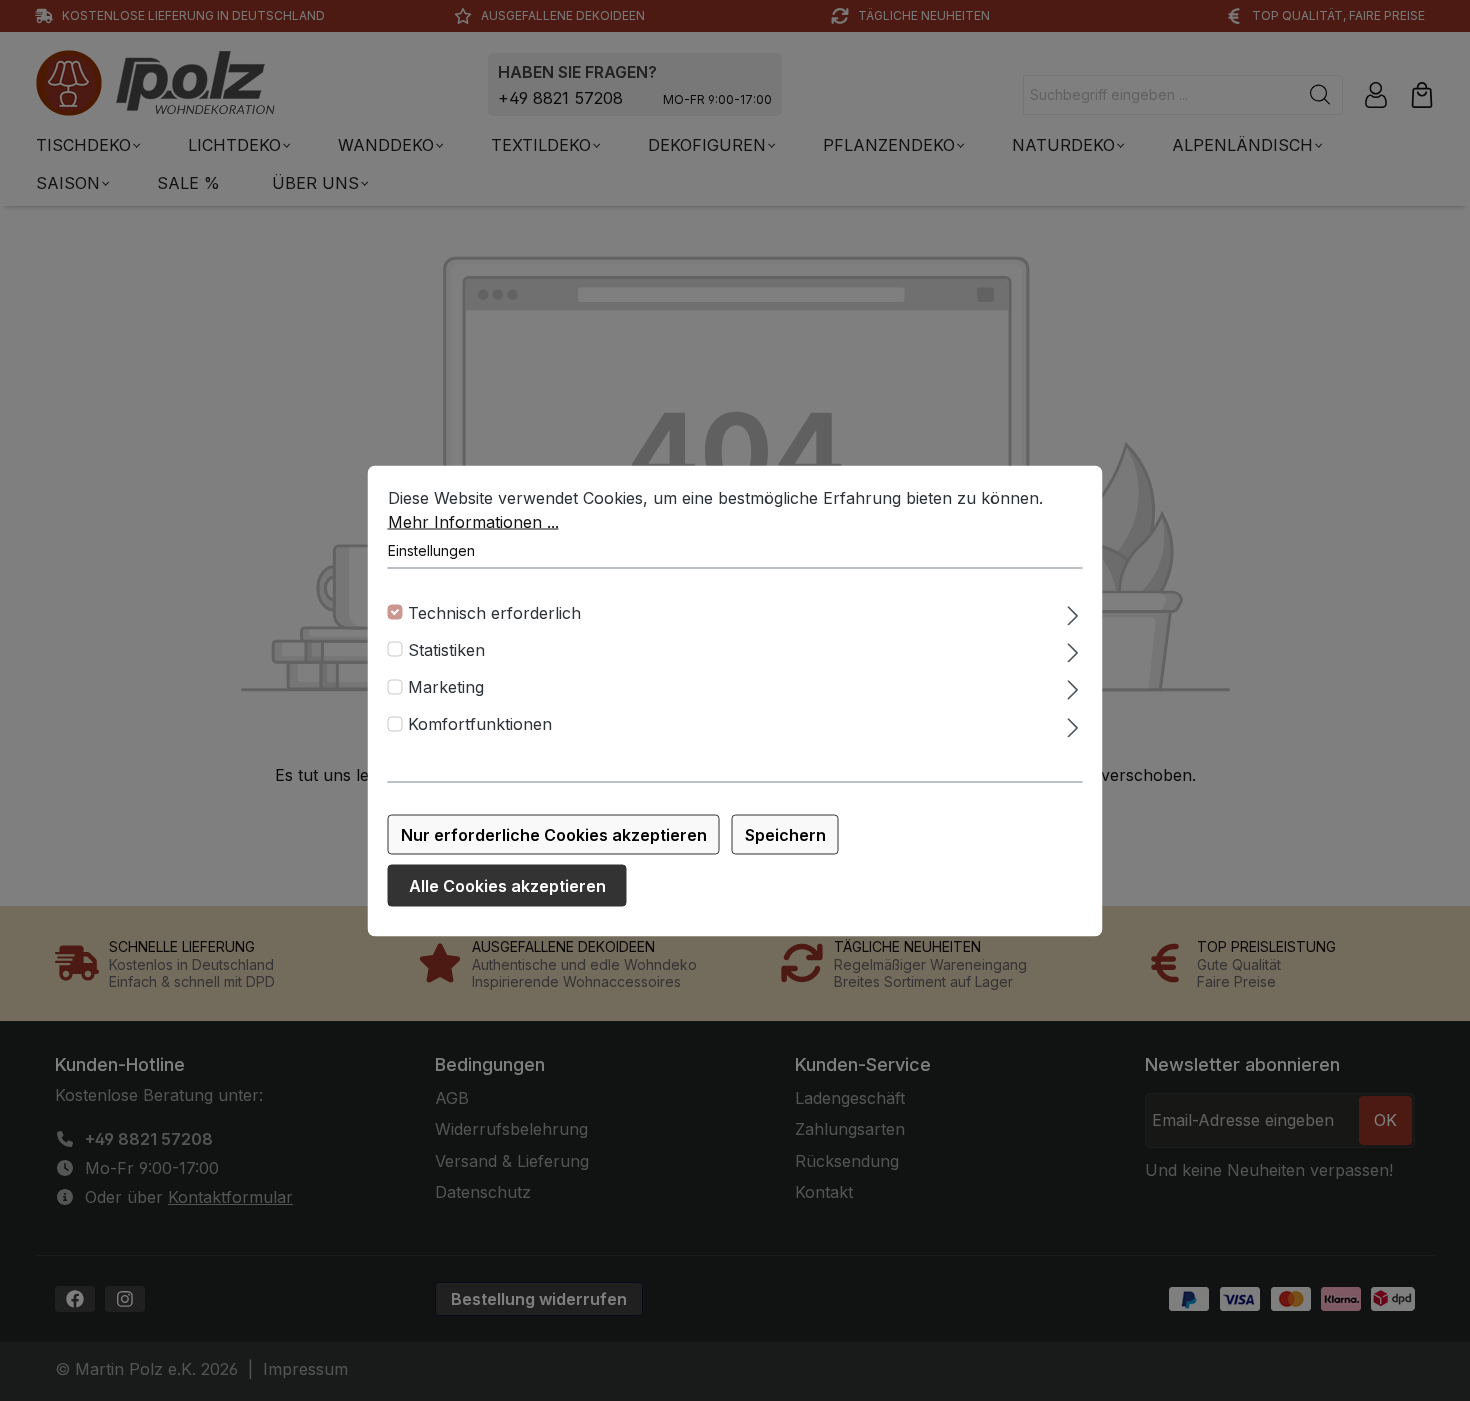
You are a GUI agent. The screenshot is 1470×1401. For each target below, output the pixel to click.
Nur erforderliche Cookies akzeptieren (554, 834)
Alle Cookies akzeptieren (507, 885)
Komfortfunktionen (480, 724)
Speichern (785, 834)
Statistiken (446, 649)
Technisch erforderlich (494, 612)
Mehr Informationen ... (473, 521)
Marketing (446, 687)
